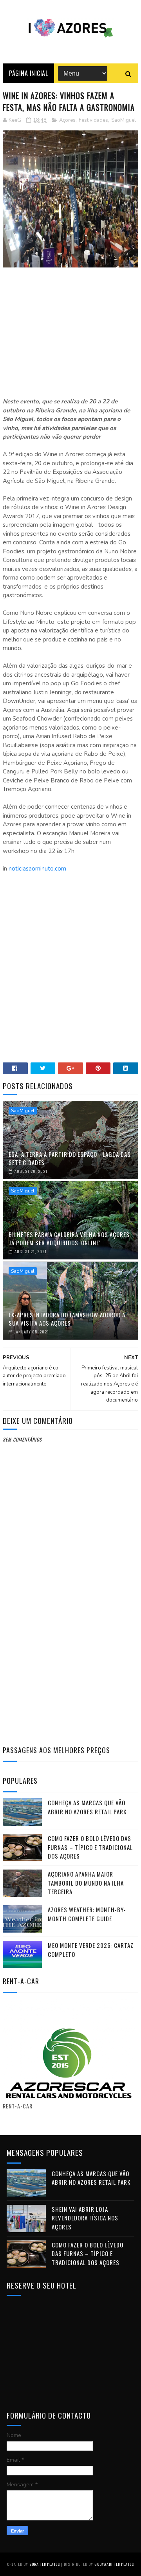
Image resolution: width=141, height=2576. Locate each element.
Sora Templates (45, 2564)
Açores (67, 120)
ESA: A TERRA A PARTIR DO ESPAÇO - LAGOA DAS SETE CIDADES (70, 1158)
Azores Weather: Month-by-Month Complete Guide (87, 1914)
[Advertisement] (70, 334)
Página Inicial (28, 73)
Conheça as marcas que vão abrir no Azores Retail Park (87, 1807)
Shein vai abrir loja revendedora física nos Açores (85, 2218)
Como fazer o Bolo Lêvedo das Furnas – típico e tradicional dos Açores (90, 1847)
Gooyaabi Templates (114, 2564)
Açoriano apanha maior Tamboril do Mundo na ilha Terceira (86, 1883)
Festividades (93, 120)
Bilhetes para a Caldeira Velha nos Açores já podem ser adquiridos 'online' (69, 1238)
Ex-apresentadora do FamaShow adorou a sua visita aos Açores (67, 1319)
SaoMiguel (124, 120)
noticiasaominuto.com (37, 869)
